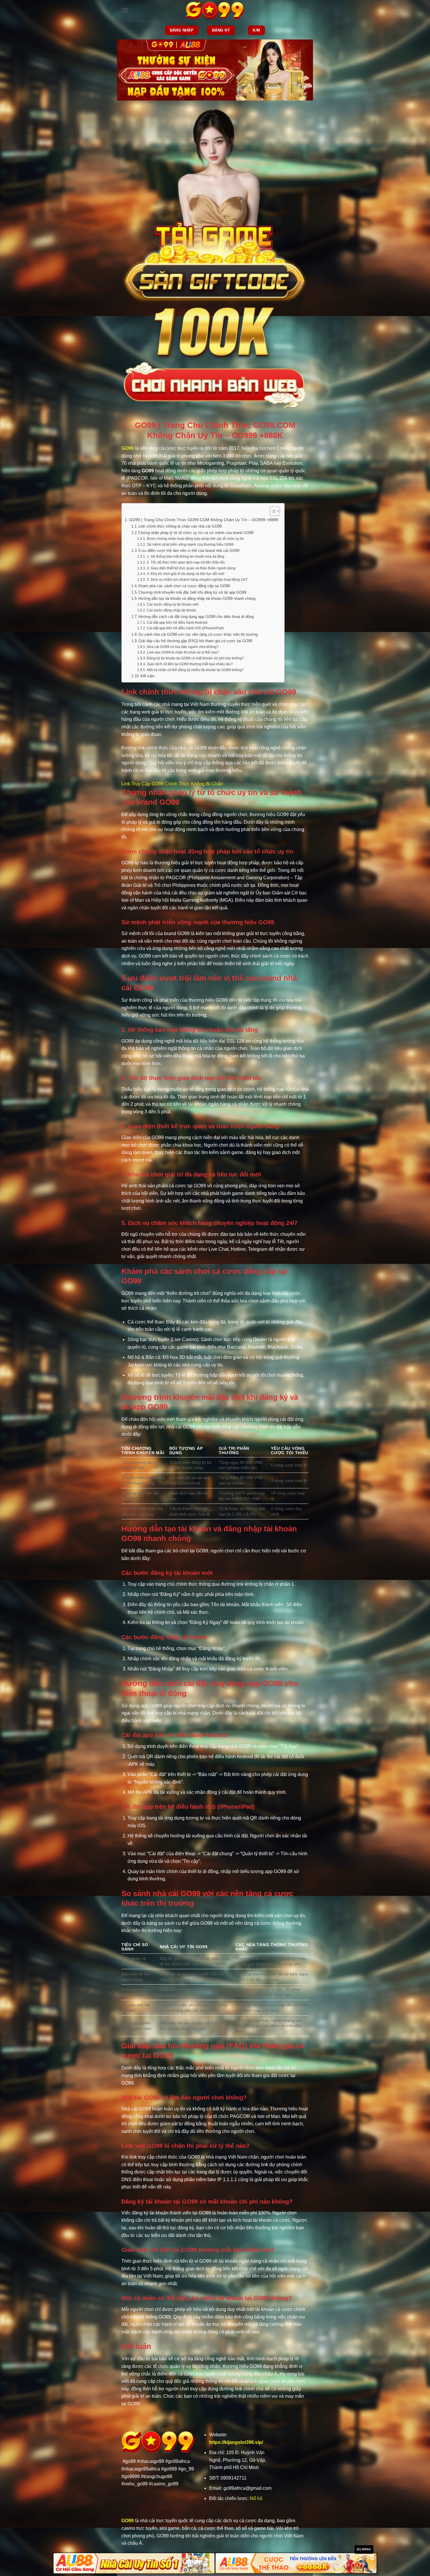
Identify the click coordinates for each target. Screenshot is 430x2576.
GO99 (128, 448)
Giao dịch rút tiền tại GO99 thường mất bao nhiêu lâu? (190, 664)
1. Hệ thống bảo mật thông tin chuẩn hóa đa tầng (185, 556)
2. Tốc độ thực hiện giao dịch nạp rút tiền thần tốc (186, 562)
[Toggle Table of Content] (272, 511)
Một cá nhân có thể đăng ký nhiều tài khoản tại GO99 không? (195, 670)
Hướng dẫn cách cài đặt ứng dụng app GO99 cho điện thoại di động (196, 617)
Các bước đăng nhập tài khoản (171, 610)
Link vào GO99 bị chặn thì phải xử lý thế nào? (183, 652)
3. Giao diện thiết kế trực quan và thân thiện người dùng (191, 568)
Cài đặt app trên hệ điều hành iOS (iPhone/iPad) (185, 628)
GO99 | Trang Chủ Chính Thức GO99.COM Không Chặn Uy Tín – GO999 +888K (204, 520)
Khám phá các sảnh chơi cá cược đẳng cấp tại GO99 (184, 586)
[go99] (215, 11)
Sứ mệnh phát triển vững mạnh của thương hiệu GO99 (190, 544)
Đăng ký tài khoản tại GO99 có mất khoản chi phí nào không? (195, 658)
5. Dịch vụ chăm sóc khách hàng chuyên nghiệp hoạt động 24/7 (197, 579)
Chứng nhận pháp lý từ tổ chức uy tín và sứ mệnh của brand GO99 (196, 533)
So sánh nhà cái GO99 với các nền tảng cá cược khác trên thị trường (198, 634)
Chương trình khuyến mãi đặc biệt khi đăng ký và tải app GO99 (192, 592)
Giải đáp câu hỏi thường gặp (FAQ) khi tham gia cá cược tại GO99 (195, 641)
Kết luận (147, 676)
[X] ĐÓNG (364, 2549)
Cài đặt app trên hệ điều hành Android (177, 622)
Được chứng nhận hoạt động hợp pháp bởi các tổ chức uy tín (195, 539)
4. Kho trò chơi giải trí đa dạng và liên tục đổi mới (185, 574)
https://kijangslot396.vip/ (236, 2442)
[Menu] (125, 10)
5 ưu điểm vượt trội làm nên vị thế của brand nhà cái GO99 (189, 551)
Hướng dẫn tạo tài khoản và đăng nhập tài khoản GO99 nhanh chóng (197, 598)
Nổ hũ (256, 2498)
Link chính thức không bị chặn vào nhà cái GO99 (180, 526)
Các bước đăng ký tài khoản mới (173, 604)
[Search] (306, 11)
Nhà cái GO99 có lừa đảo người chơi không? (183, 647)
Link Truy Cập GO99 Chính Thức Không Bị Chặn (172, 784)
